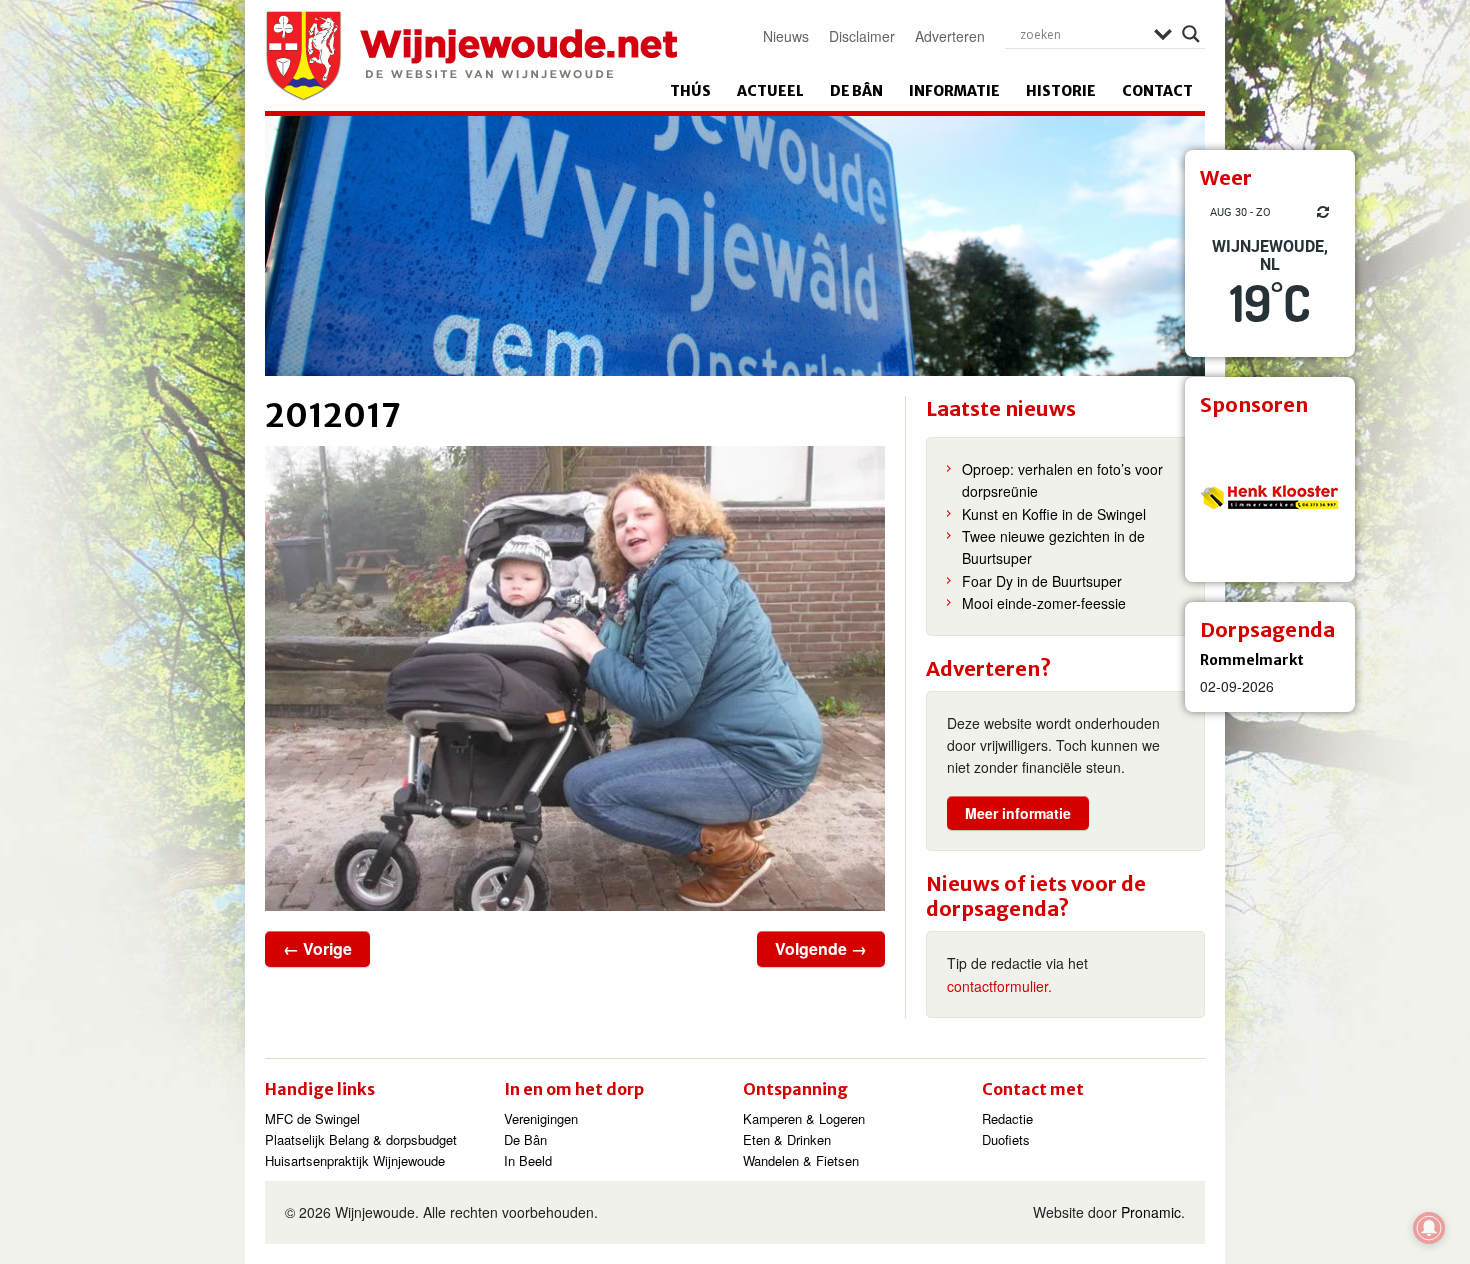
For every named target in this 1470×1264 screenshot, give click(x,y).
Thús (690, 91)
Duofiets (1006, 1139)
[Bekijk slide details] (1270, 497)
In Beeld (528, 1160)
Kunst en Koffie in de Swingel (1054, 514)
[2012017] (575, 678)
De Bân (856, 91)
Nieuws (786, 36)
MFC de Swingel (312, 1118)
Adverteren (950, 36)
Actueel (770, 91)
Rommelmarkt (1252, 660)
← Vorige (317, 948)
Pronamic (1151, 1212)
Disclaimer (862, 36)
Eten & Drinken (787, 1139)
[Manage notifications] (1429, 1228)
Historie (1061, 91)
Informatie (954, 91)
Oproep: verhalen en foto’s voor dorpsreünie (1062, 480)
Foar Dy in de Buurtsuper (1042, 581)
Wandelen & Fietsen (801, 1160)
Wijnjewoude (471, 56)
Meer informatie (1018, 813)
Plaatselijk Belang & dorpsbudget (361, 1139)
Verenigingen (541, 1118)
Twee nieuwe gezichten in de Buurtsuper (1053, 547)
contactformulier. (999, 986)
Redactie (1007, 1118)
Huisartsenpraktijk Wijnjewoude (355, 1160)
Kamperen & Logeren (804, 1118)
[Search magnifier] (1191, 34)
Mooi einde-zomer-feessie (1044, 603)
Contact (1157, 91)
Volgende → (821, 948)
